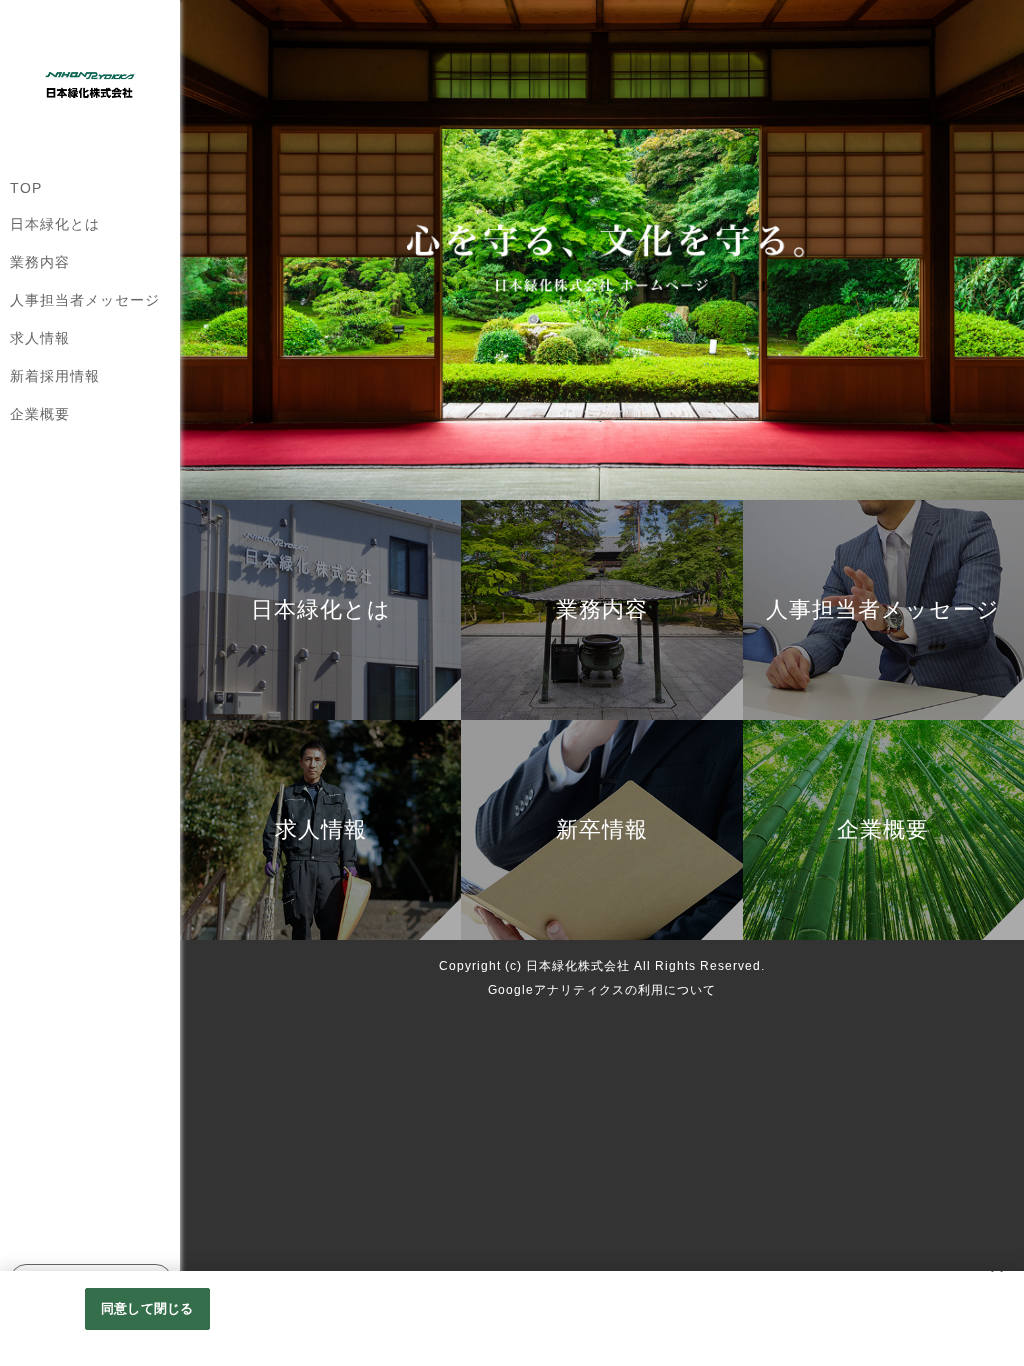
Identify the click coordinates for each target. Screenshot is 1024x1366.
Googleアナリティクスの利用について (602, 990)
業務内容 (40, 262)
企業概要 (40, 414)
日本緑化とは (55, 224)
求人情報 (40, 338)
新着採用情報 (55, 376)
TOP (26, 188)
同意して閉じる (147, 1308)
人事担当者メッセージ (85, 300)
